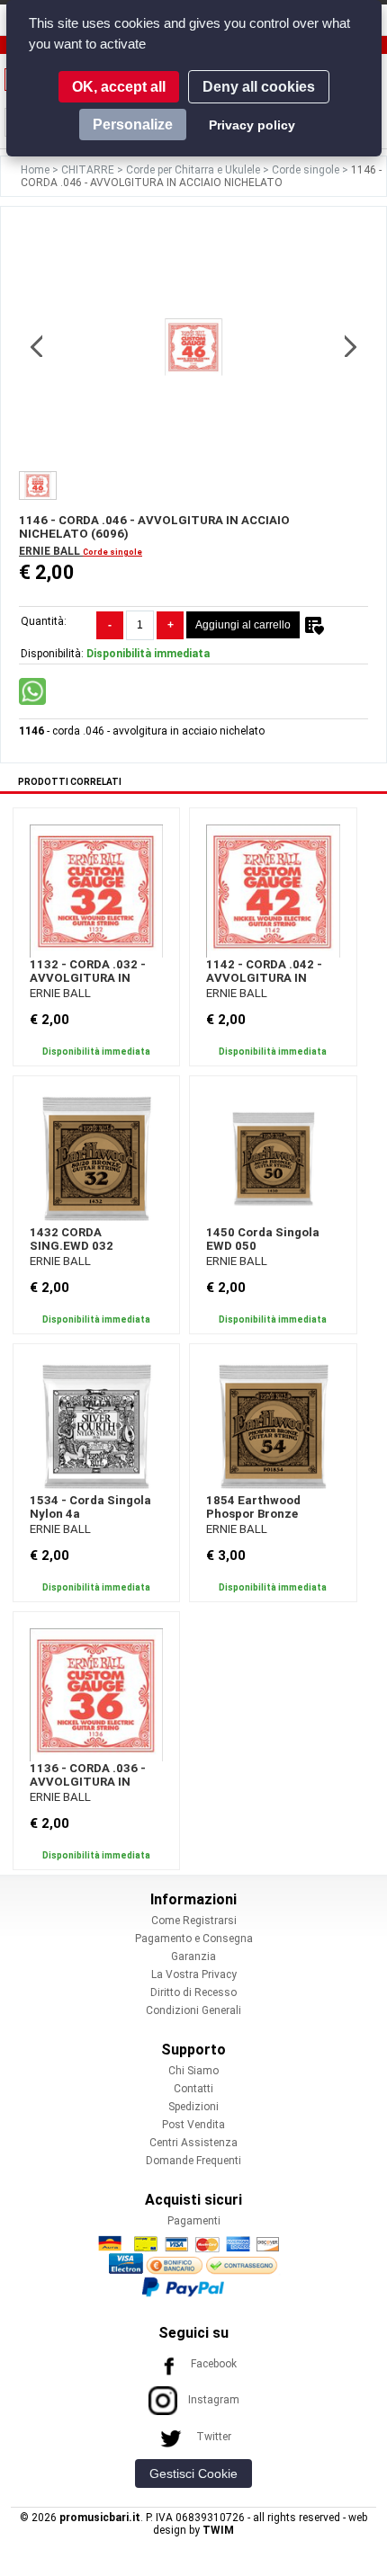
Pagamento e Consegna (194, 1939)
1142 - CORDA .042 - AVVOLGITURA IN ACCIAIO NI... (264, 978)
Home (36, 170)
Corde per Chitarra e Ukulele (194, 170)
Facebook (214, 2364)
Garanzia (193, 1957)
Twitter (214, 2437)
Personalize (133, 125)
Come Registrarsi (194, 1921)
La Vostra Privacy (194, 1974)
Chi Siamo (193, 2071)
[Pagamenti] (193, 2266)
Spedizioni (193, 2107)
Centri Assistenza (193, 2143)
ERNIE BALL (51, 551)
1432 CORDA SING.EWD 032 (72, 1239)
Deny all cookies (259, 87)
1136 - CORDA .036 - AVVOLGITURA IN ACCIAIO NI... (88, 1782)
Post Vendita (193, 2125)
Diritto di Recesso (193, 1992)
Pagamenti (194, 2221)
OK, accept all (119, 87)
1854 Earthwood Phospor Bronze (253, 1507)
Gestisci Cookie (193, 2473)
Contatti (193, 2089)
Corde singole (307, 170)
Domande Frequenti (193, 2161)
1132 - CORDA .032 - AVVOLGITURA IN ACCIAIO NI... (88, 978)
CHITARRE (89, 170)
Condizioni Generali (193, 2010)
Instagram (214, 2400)
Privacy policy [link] (252, 125)
